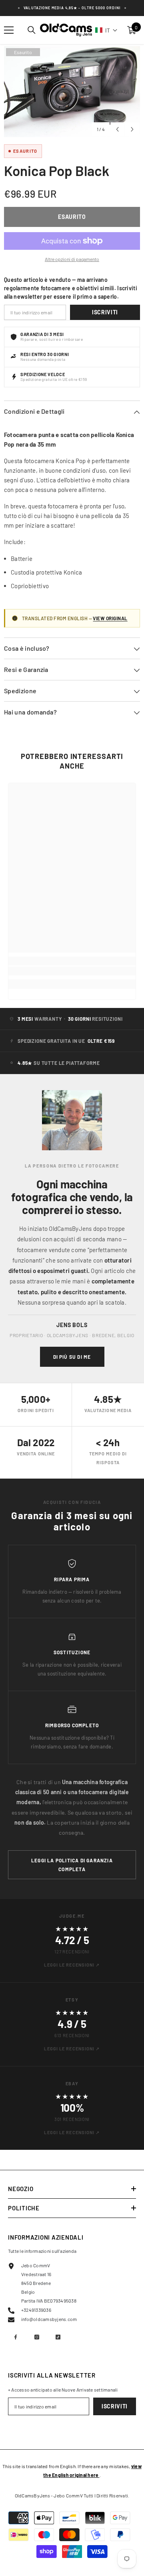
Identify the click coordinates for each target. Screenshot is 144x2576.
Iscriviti (105, 312)
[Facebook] (16, 2337)
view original (110, 618)
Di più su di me (72, 1357)
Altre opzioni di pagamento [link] (72, 259)
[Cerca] (32, 30)
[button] (106, 30)
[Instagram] (37, 2337)
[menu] (9, 30)
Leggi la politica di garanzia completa (72, 1865)
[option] (72, 92)
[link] (72, 971)
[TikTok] (58, 2337)
